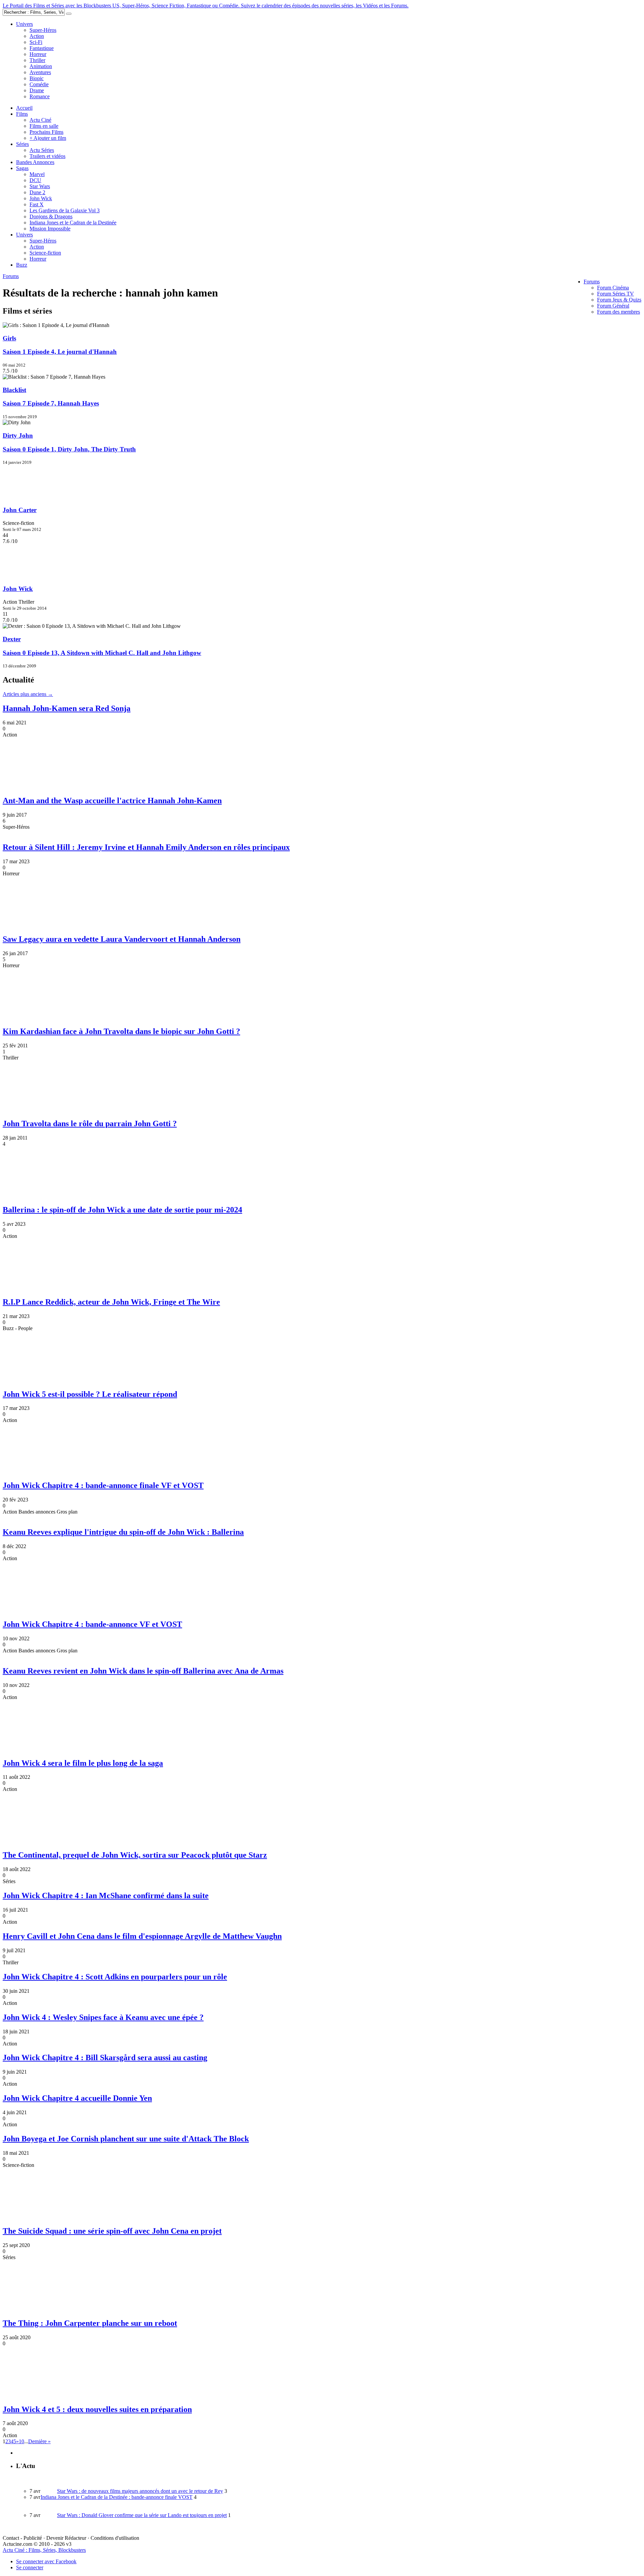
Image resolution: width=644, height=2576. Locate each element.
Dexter (12, 639)
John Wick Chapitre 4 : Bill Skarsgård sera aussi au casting (105, 2058)
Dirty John (18, 435)
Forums (592, 282)
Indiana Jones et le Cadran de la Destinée (73, 223)
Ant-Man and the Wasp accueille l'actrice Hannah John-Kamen (112, 801)
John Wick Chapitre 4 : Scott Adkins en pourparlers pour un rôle (115, 1977)
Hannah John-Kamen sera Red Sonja (67, 708)
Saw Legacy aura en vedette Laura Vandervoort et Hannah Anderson (122, 939)
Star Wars (40, 186)
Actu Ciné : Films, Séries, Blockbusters (44, 2550)
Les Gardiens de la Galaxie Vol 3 (65, 210)
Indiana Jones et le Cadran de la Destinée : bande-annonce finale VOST (117, 2497)
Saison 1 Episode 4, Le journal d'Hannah (60, 352)
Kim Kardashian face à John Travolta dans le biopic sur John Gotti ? (121, 1031)
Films (22, 114)
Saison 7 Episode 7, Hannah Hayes (51, 403)
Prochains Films (46, 132)
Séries (22, 144)
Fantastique (42, 48)
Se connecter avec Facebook (46, 2561)
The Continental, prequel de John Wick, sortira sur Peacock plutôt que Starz (135, 1855)
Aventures (40, 72)
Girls (9, 338)
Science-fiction (45, 253)
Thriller (37, 60)
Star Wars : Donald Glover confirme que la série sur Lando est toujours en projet (142, 2515)
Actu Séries (42, 150)
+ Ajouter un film (48, 138)
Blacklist (14, 390)
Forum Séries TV (615, 294)
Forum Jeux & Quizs (619, 300)
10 (21, 2441)
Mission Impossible (50, 229)
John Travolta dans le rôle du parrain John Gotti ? (90, 1123)
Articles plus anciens (28, 694)
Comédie (39, 84)
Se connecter (30, 2567)
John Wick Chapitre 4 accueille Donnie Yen (77, 2098)
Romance (40, 96)
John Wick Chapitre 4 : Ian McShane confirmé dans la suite (106, 1896)
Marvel (37, 174)
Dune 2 (37, 192)
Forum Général (613, 306)
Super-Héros (43, 30)
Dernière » (39, 2441)
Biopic (37, 78)
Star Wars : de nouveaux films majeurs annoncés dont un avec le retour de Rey (140, 2491)
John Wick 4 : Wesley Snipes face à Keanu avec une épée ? (103, 2017)
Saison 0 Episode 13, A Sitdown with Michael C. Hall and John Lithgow (102, 653)
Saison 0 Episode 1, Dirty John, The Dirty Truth (69, 449)
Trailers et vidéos (47, 156)
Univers (24, 24)
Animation (41, 66)
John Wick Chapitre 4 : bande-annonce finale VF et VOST (103, 1485)
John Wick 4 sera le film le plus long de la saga (83, 1763)
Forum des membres (619, 312)
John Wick (41, 198)
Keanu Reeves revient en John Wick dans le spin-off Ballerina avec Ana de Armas (143, 1671)
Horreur (38, 54)
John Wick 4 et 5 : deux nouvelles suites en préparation (97, 2409)
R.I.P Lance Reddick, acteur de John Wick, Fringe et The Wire (111, 1302)
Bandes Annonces (35, 162)
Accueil (24, 108)
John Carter (20, 510)
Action (37, 36)
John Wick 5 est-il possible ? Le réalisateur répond (90, 1394)
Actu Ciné (40, 120)
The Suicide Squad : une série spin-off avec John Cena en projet (112, 2231)
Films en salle (44, 126)
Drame (37, 90)
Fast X (37, 204)
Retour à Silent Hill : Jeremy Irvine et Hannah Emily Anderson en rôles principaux (146, 847)
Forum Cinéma (613, 288)
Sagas (22, 168)
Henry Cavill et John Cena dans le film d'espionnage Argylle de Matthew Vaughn (142, 1936)
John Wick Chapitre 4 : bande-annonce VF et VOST (92, 1624)
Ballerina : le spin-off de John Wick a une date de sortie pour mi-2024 (122, 1210)
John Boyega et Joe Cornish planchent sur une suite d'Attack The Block (126, 2139)
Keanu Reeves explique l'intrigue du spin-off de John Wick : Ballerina (123, 1532)
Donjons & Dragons (51, 216)
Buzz (22, 265)
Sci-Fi (36, 42)
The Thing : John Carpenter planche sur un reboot (90, 2323)
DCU (35, 180)
